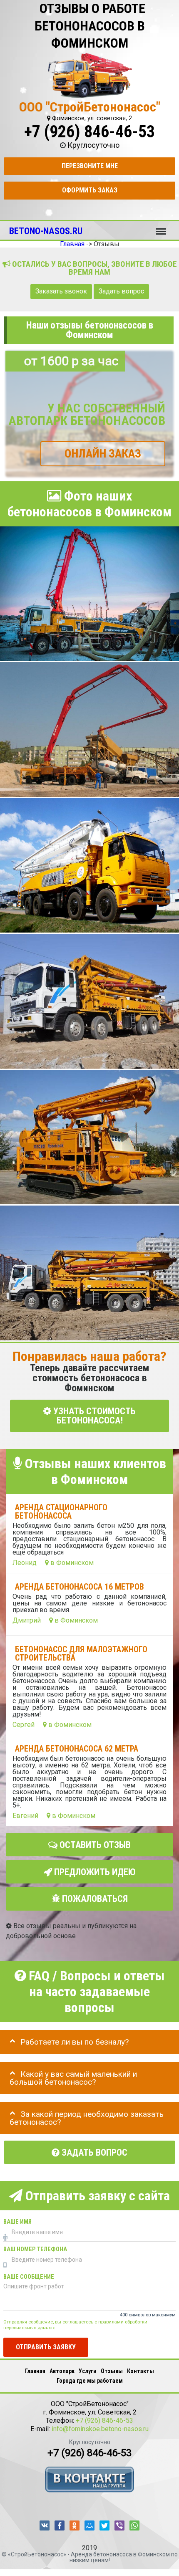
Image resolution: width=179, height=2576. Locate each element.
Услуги (88, 2371)
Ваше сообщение (29, 2277)
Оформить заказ (90, 190)
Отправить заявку (46, 2347)
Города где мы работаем (90, 2381)
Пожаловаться (94, 1899)
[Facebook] (60, 2525)
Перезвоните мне (90, 166)
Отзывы (112, 2371)
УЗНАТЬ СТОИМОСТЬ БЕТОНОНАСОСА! (93, 1416)
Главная (35, 2371)
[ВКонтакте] (45, 2525)
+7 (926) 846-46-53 (89, 132)
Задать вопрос (121, 291)
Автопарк (62, 2371)
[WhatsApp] (134, 2525)
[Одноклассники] (75, 2525)
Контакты (140, 2371)
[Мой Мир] (89, 2525)
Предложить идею (94, 1872)
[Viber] (119, 2525)
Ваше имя (17, 2222)
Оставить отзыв (94, 1845)
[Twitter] (104, 2525)
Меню (161, 228)
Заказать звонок (61, 291)
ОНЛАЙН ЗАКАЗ (103, 454)
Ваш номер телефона (35, 2249)
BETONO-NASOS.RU (46, 231)
